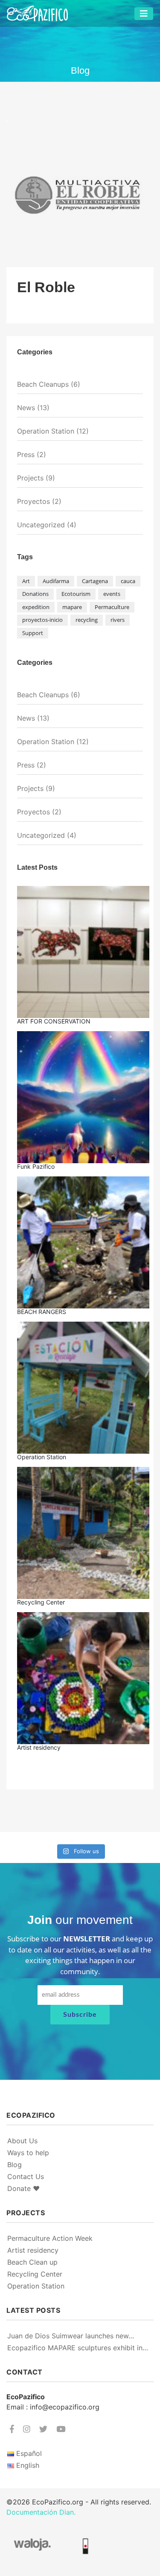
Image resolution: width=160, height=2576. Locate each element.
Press (26, 454)
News (26, 408)
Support (33, 633)
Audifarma (56, 581)
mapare (72, 607)
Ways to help (28, 2153)
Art (26, 581)
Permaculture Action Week (50, 2238)
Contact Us (26, 2176)
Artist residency (33, 2250)
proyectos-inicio (42, 620)
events (112, 594)
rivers (118, 620)
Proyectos (33, 501)
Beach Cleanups (43, 384)
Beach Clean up (32, 2262)
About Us (22, 2141)
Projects (30, 478)
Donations (35, 594)
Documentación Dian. (41, 2512)
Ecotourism (76, 594)
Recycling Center (35, 2274)
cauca (128, 581)
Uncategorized (41, 525)
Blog (15, 2165)
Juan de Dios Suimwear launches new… (71, 2336)
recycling (87, 620)
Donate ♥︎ (23, 2188)
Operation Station (46, 431)
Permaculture (112, 607)
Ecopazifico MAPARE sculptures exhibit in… (78, 2348)
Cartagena (95, 581)
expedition (36, 607)
